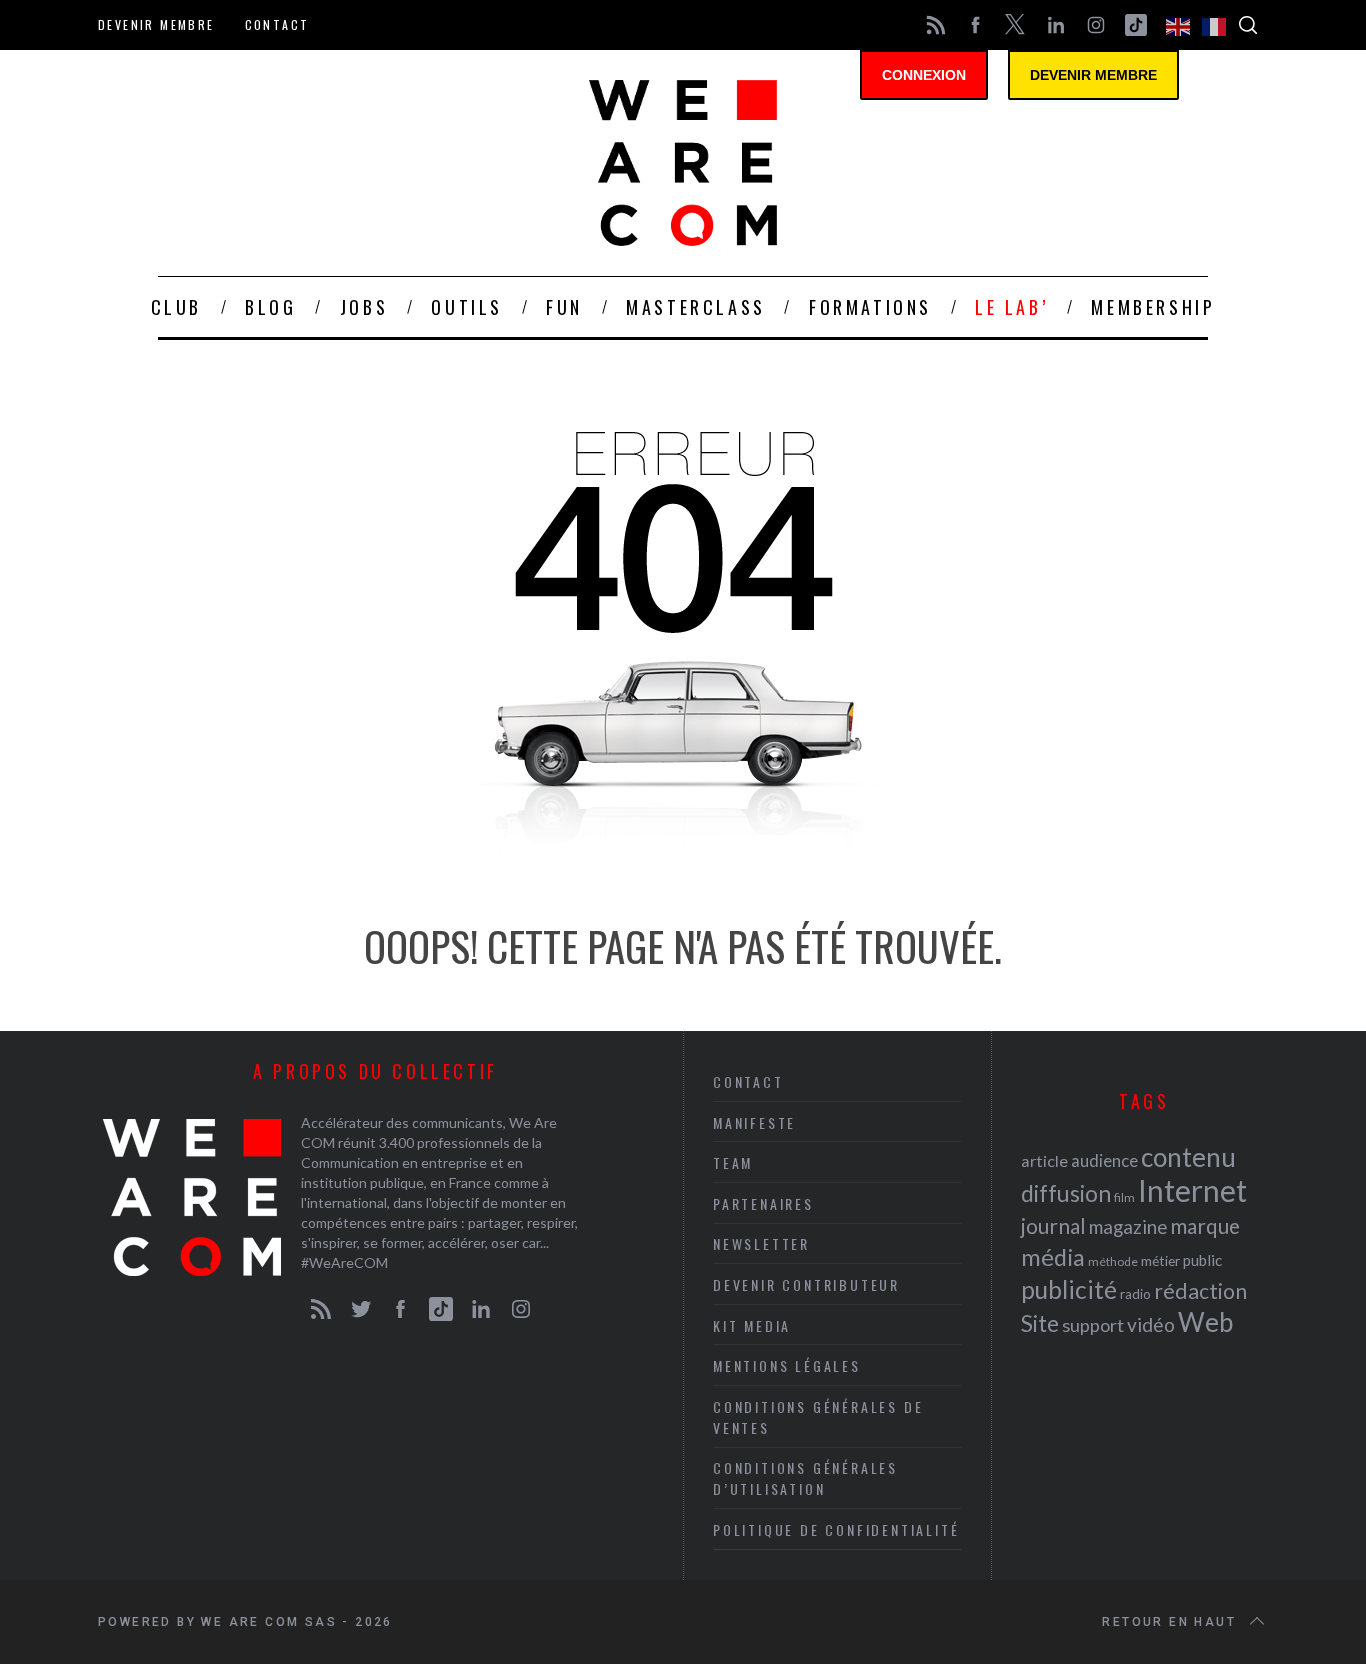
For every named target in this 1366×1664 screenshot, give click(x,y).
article (1044, 1160)
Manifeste (754, 1122)
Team (733, 1162)
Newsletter (761, 1243)
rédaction (1200, 1291)
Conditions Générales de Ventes (818, 1417)
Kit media (752, 1325)
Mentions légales (787, 1365)
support (1093, 1325)
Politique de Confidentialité (836, 1529)
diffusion (1066, 1193)
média (1053, 1257)
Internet (1192, 1190)
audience (1104, 1160)
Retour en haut (1169, 1622)
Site (1040, 1323)
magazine (1128, 1226)
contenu (1188, 1157)
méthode (1113, 1261)
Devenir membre (156, 24)
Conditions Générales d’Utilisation (805, 1478)
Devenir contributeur (806, 1284)
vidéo (1151, 1324)
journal (1053, 1225)
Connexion (924, 75)
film (1124, 1197)
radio (1135, 1294)
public (1202, 1260)
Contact (277, 24)
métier (1160, 1260)
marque (1205, 1225)
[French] (1215, 25)
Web (1205, 1322)
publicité (1069, 1289)
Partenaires (763, 1203)
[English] (1179, 25)
